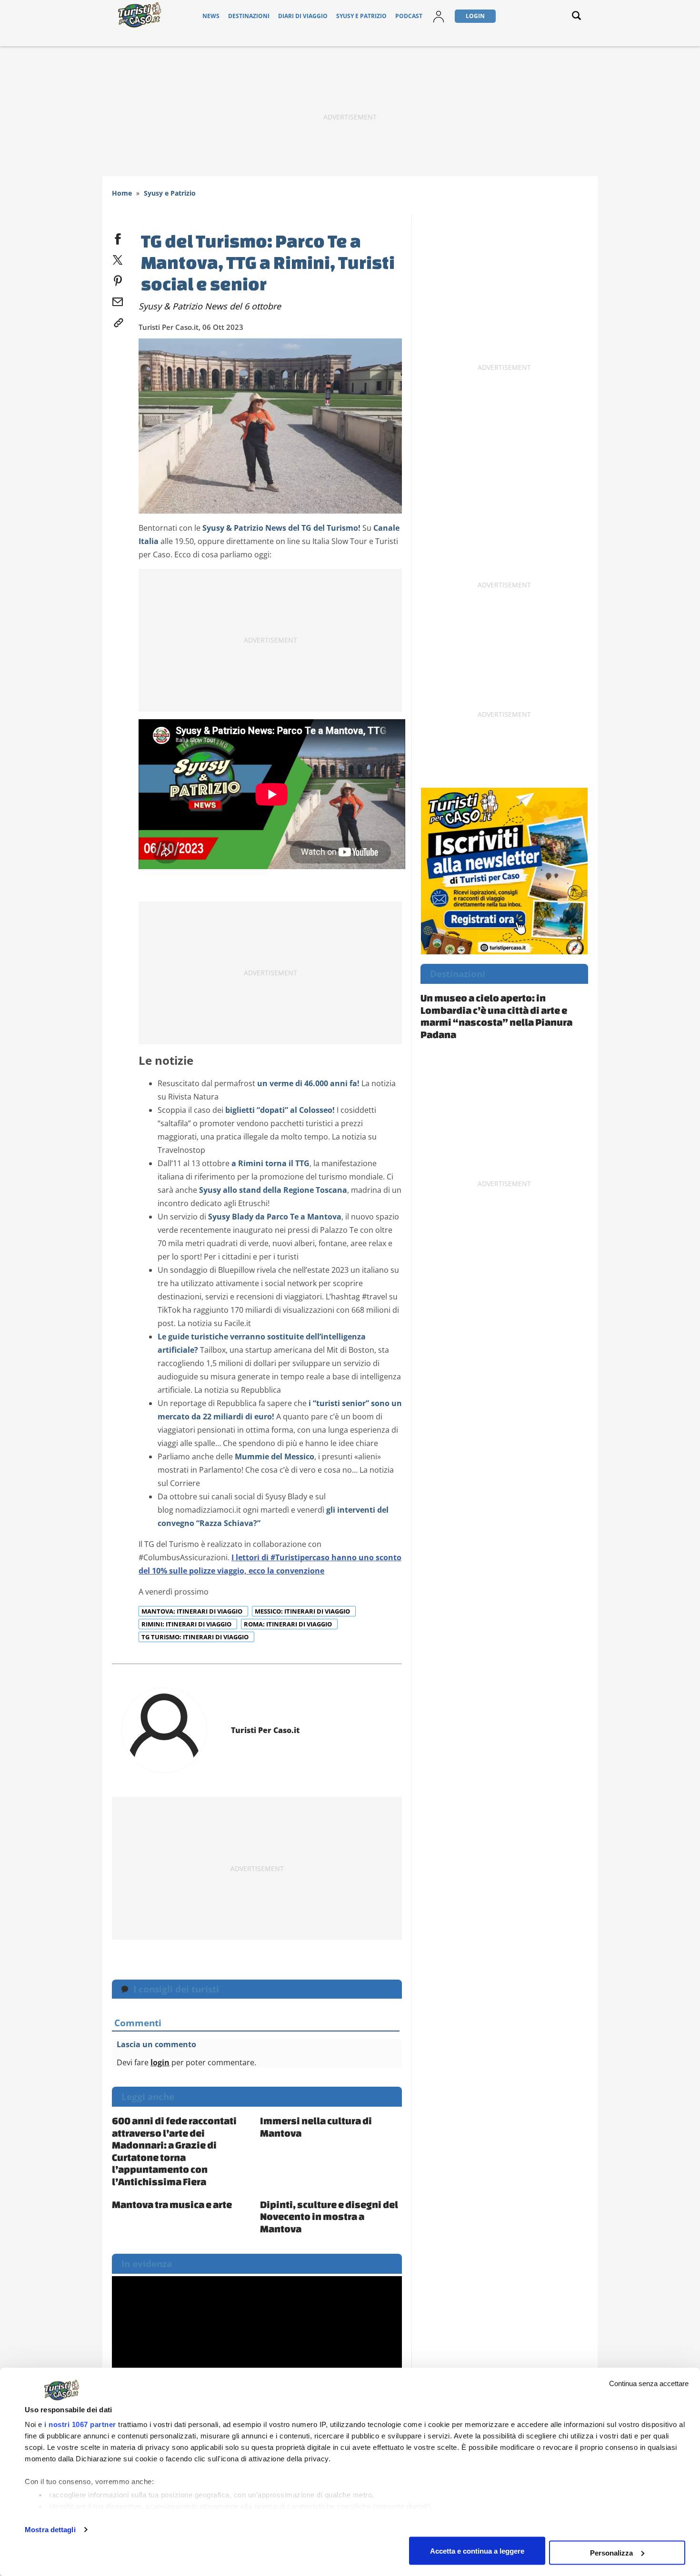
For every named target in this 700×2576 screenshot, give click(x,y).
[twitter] (118, 258)
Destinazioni (249, 16)
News (211, 16)
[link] (118, 321)
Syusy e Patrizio (361, 16)
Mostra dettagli (50, 2530)
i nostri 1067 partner (80, 2424)
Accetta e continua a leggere (477, 2551)
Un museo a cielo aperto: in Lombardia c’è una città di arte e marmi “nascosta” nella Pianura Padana (496, 1016)
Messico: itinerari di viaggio (303, 1611)
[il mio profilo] (439, 16)
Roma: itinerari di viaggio (289, 1624)
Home (122, 193)
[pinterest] (118, 279)
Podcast (409, 16)
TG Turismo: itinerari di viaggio (196, 1637)
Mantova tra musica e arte (172, 2204)
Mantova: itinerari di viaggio (193, 1611)
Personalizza (611, 2552)
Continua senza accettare (649, 2383)
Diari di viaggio (303, 16)
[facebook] (118, 237)
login (160, 2062)
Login (475, 16)
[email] (118, 300)
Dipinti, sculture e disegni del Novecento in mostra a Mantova (329, 2216)
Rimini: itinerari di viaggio (187, 1624)
